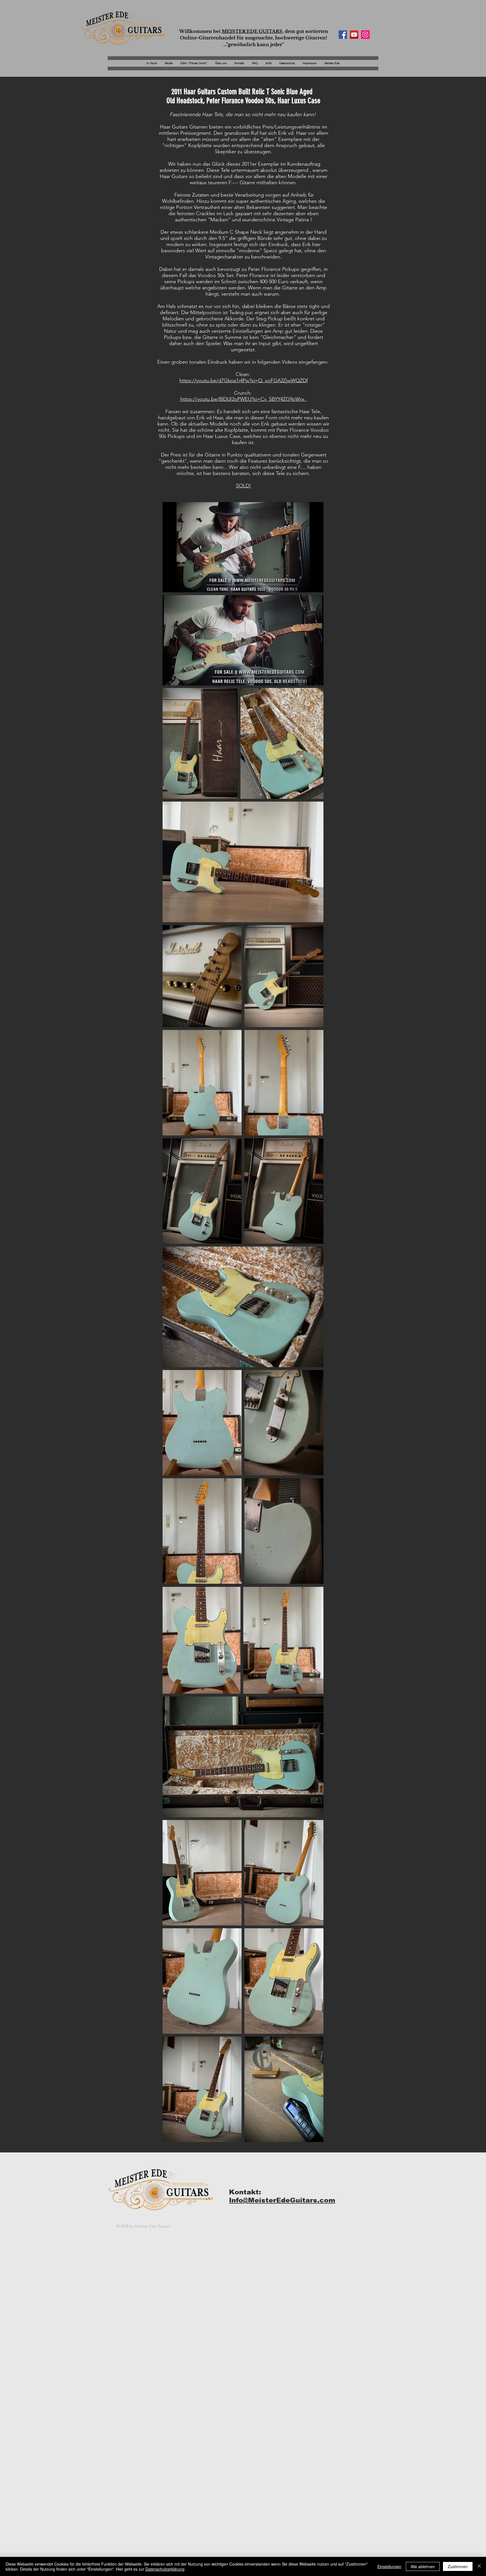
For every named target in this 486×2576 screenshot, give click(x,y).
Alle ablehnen (423, 2566)
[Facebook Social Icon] (343, 35)
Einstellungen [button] (389, 2566)
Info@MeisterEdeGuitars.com (282, 2200)
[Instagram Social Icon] (365, 35)
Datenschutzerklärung (165, 2569)
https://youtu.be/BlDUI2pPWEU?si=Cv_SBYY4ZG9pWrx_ (244, 399)
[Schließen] (479, 2566)
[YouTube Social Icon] (354, 35)
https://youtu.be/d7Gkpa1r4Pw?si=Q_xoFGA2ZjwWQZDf (244, 381)
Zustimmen (458, 2566)
